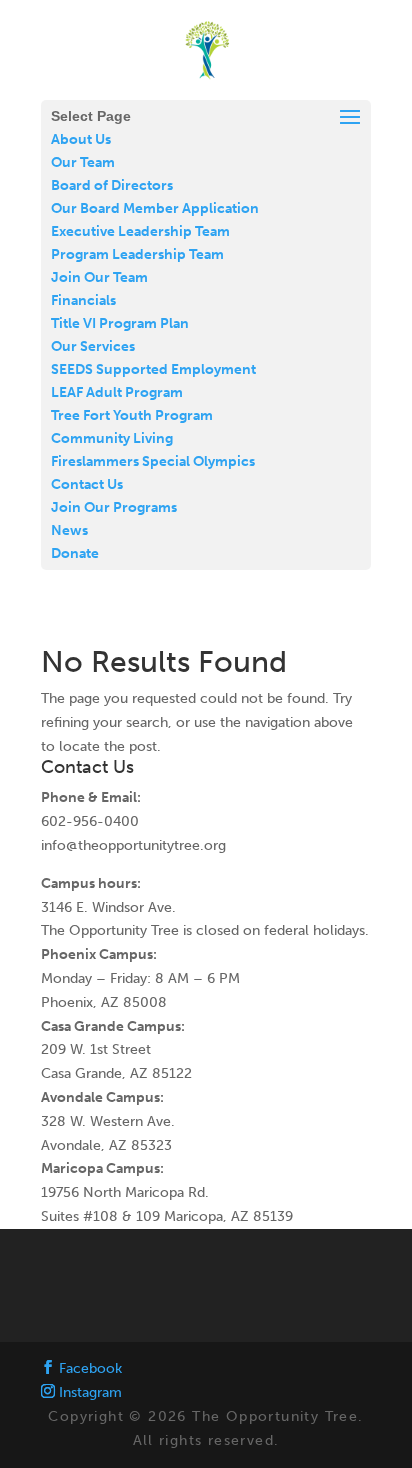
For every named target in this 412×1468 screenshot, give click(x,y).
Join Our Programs (114, 507)
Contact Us (87, 484)
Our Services (93, 346)
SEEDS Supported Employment (153, 369)
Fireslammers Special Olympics (153, 461)
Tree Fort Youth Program (132, 415)
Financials (83, 300)
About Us (81, 139)
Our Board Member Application (155, 208)
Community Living (112, 438)
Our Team (83, 162)
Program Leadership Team (137, 254)
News (69, 530)
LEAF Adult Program (117, 392)
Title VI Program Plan (120, 323)
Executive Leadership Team (140, 231)
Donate (75, 553)
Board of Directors (112, 185)
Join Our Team (99, 277)
